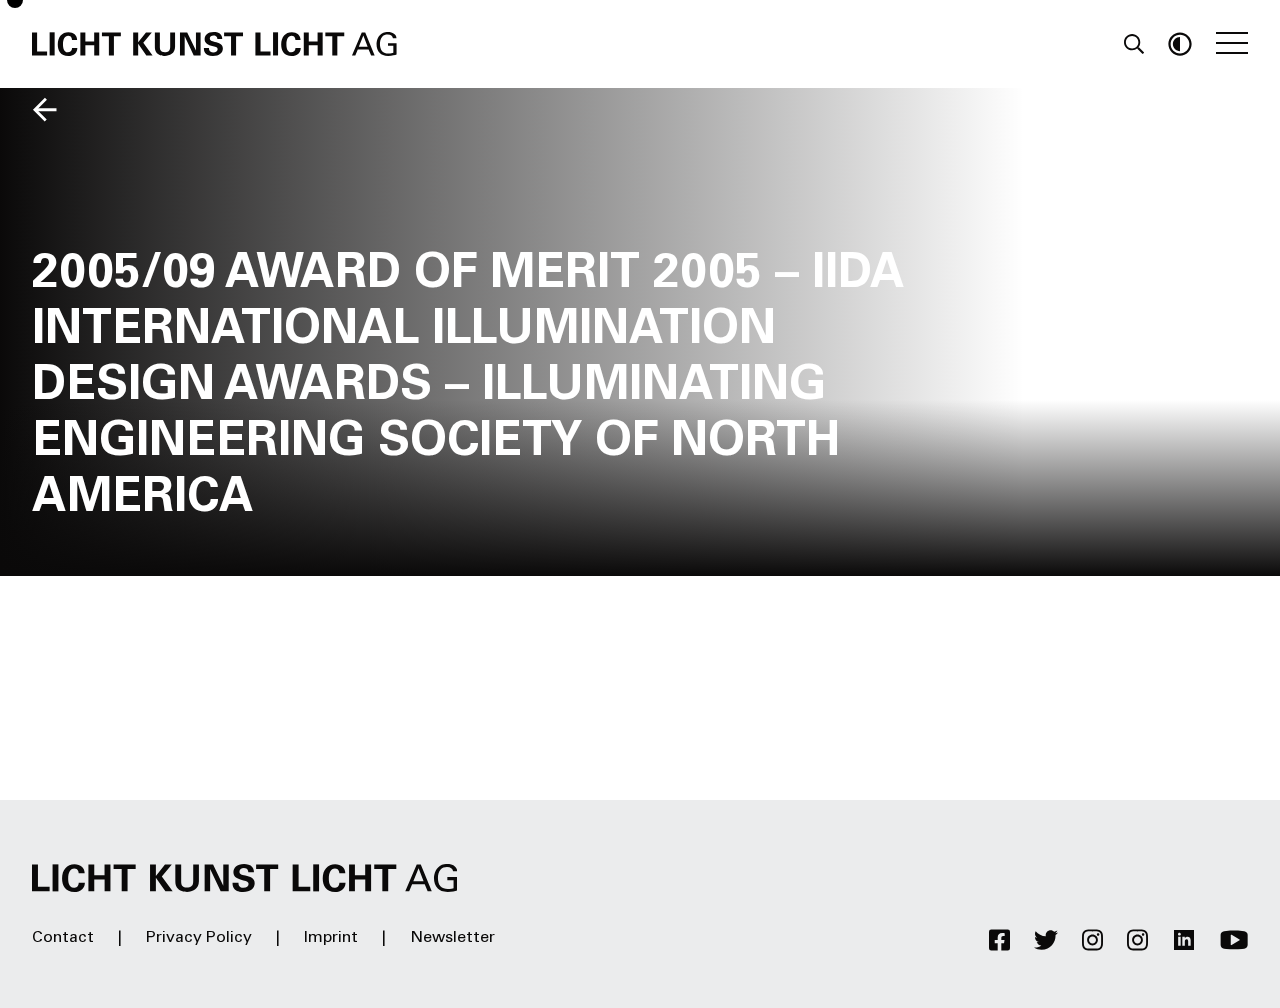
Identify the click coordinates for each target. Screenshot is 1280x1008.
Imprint (331, 938)
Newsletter (452, 938)
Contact (63, 938)
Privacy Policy (199, 938)
